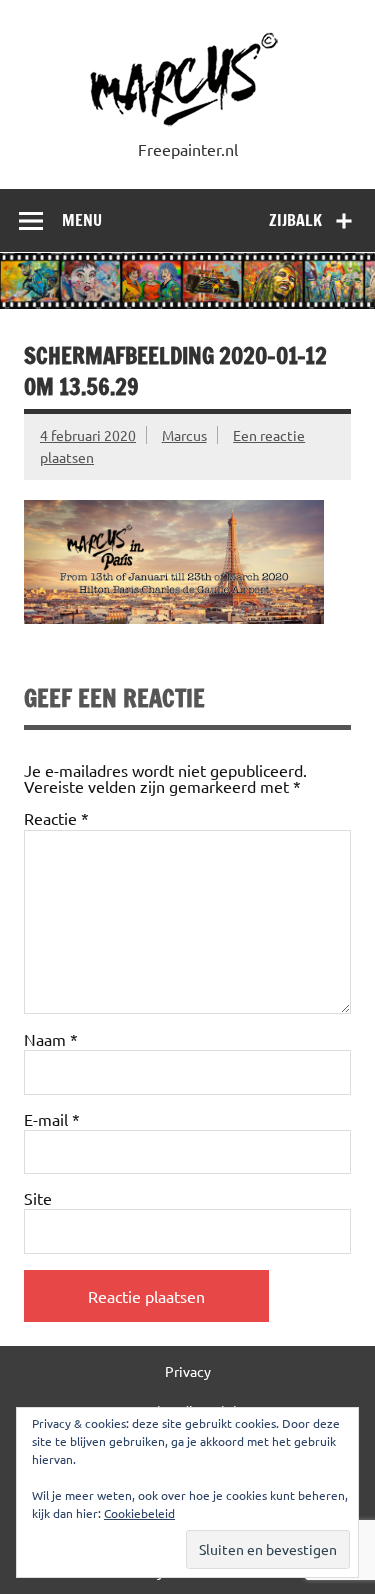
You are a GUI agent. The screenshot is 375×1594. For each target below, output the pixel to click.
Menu (82, 220)
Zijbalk (295, 220)
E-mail (52, 1119)
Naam (51, 1039)
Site (38, 1198)
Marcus (184, 435)
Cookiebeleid (139, 1513)
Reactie (56, 818)
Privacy (188, 1371)
